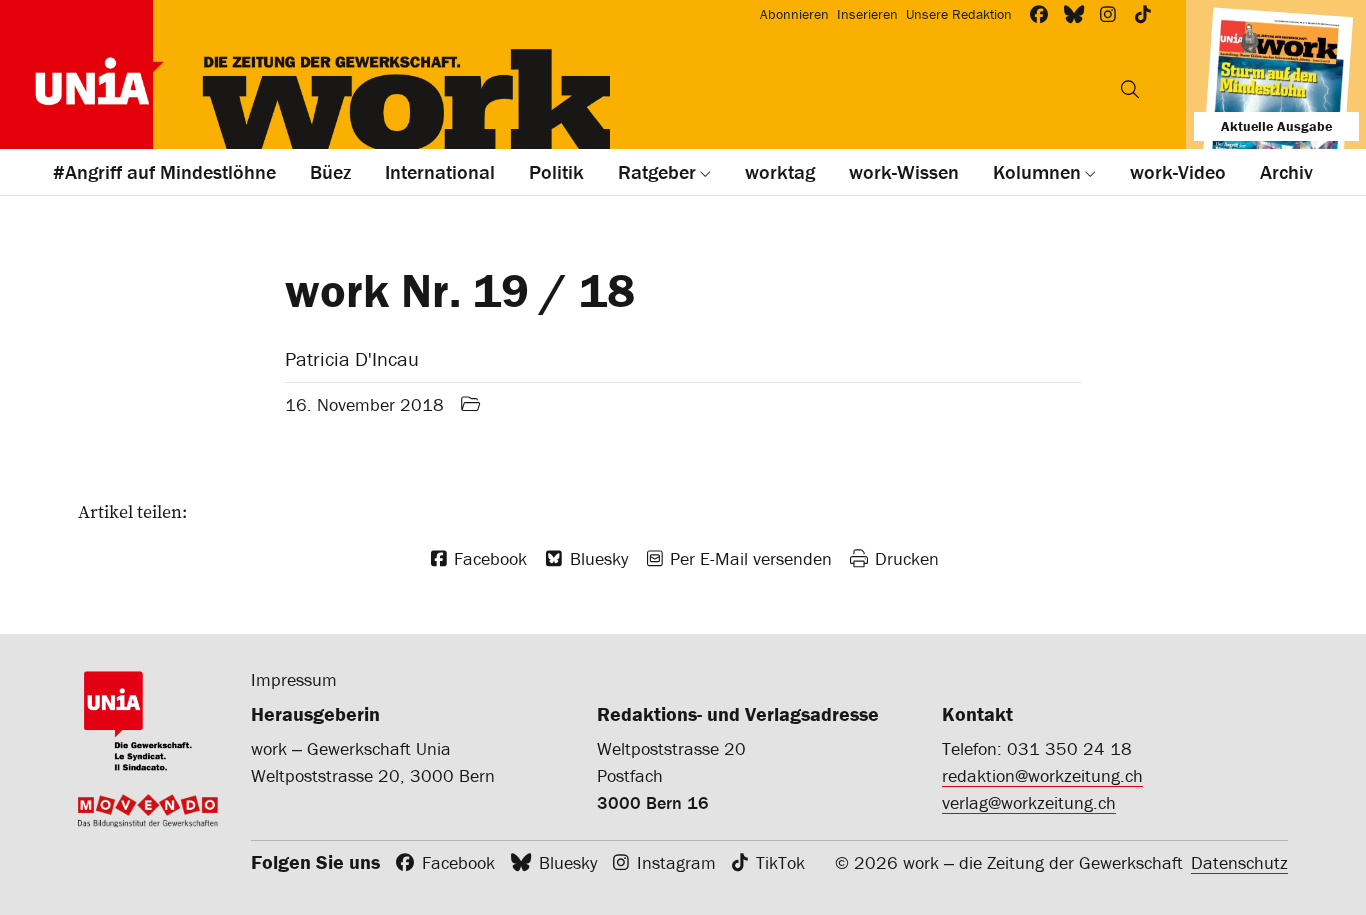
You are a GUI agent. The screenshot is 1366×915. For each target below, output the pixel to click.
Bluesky (568, 862)
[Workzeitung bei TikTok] (1143, 14)
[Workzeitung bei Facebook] (1039, 14)
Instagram (676, 862)
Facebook (458, 862)
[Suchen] (1130, 89)
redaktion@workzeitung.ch (1042, 775)
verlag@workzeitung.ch (1029, 802)
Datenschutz (1239, 862)
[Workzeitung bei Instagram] (1108, 14)
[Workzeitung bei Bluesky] (1074, 14)
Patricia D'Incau (352, 358)
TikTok (780, 862)
